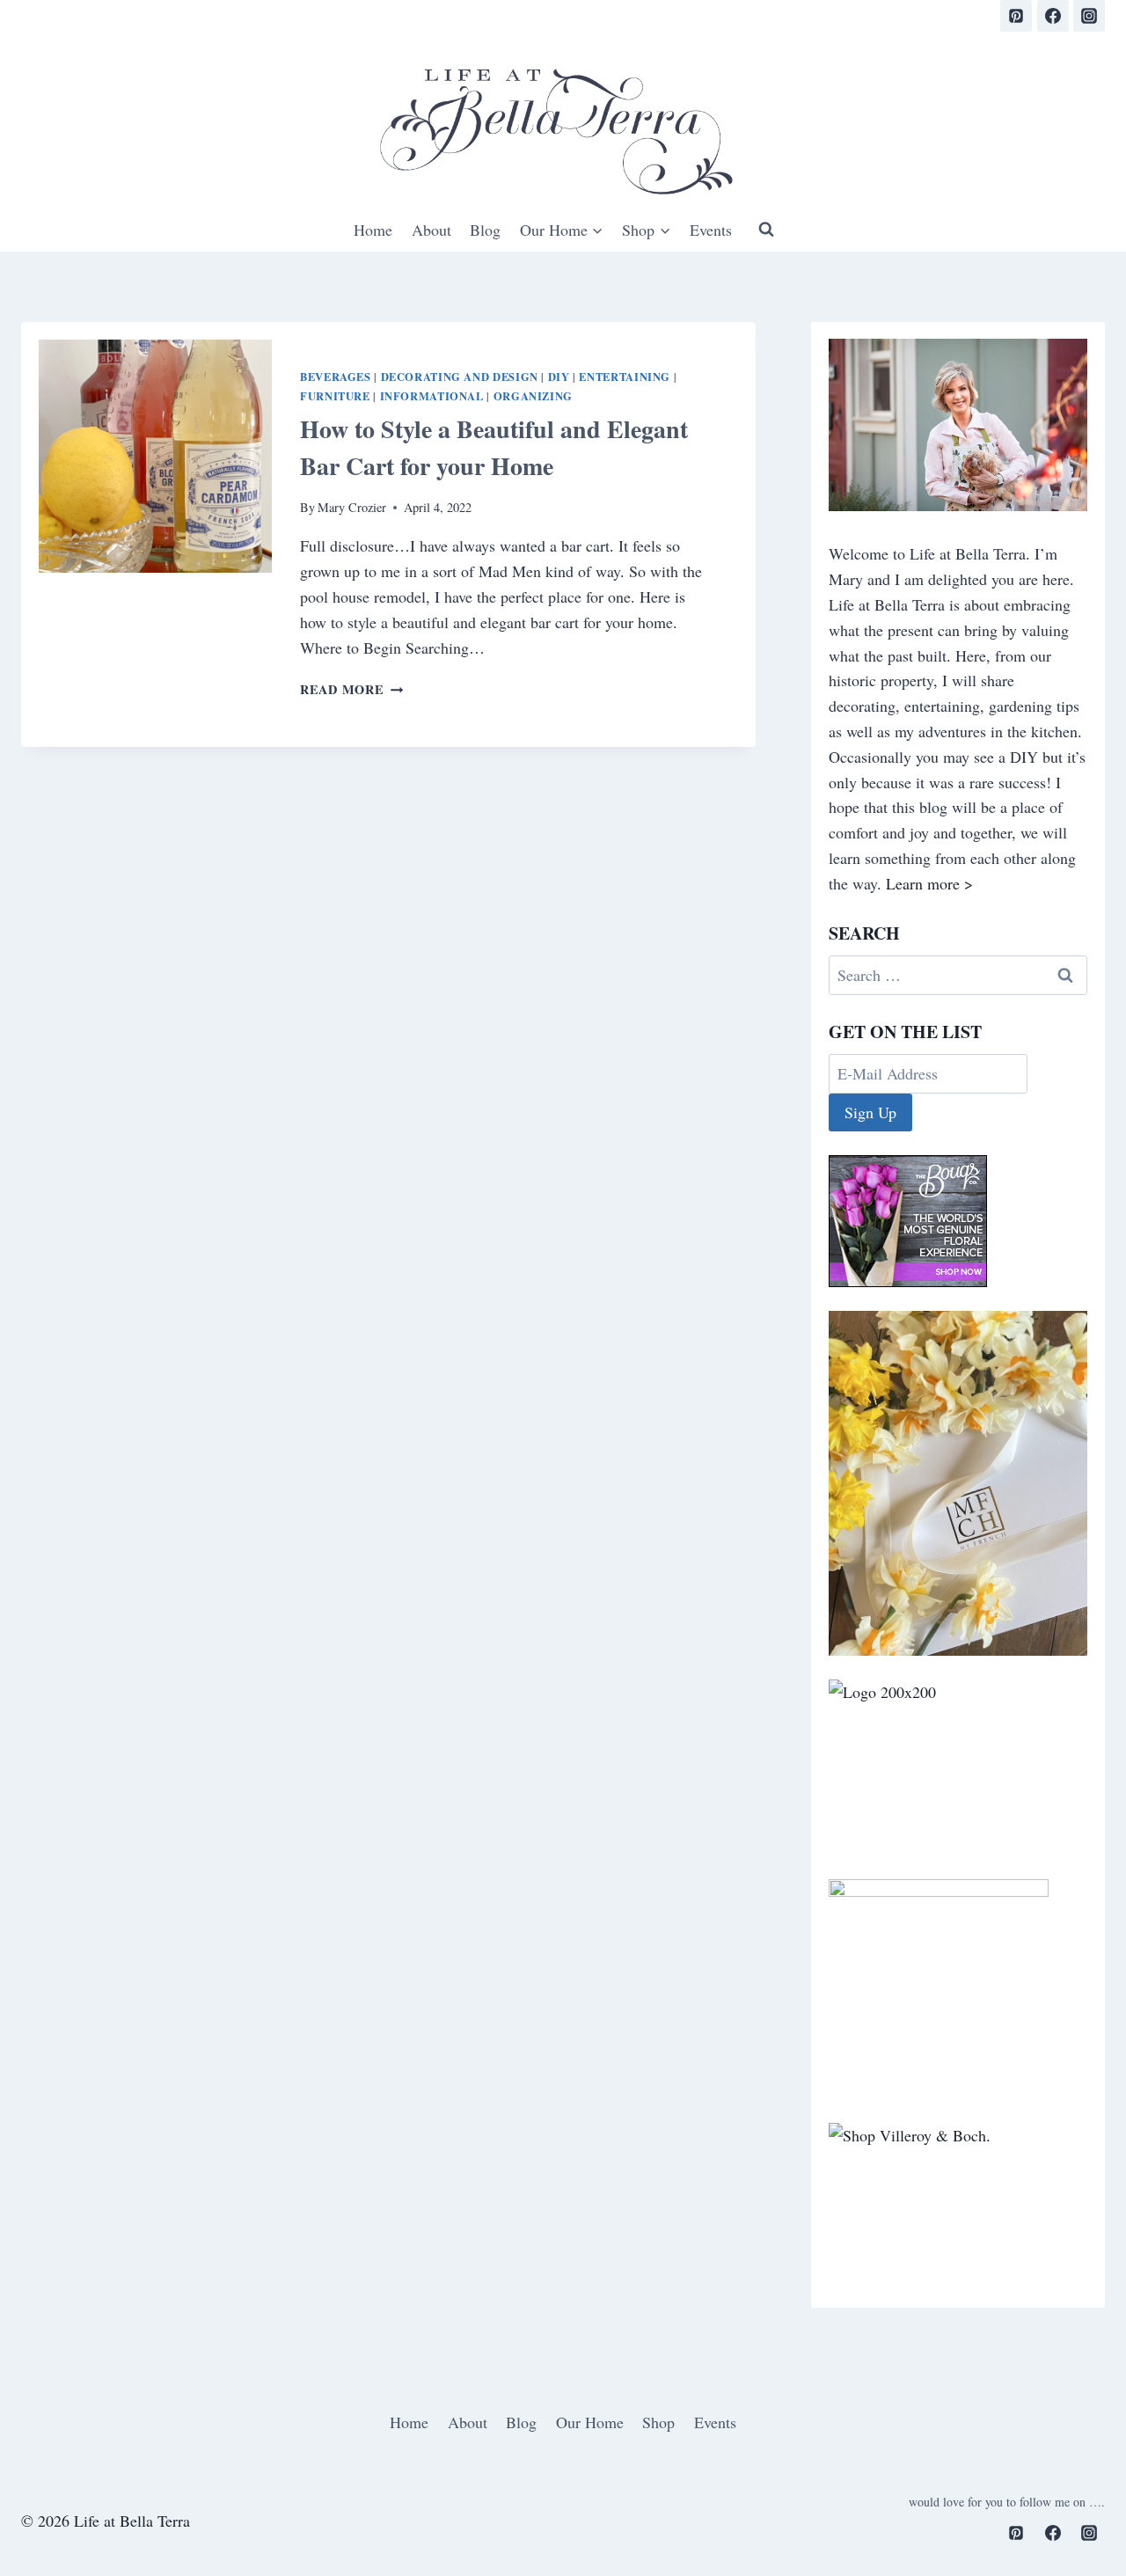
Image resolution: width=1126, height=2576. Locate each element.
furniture (335, 396)
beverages (336, 377)
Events (711, 230)
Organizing (533, 396)
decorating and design (460, 377)
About (431, 230)
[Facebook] (1053, 16)
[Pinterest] (1016, 16)
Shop (658, 2422)
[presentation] (155, 456)
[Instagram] (1089, 16)
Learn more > (929, 883)
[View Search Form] (766, 230)
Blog (485, 230)
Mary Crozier (352, 507)
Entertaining (625, 377)
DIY (559, 377)
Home (373, 230)
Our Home (590, 2422)
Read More (351, 689)
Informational (432, 396)
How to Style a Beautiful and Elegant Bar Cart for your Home (494, 447)
